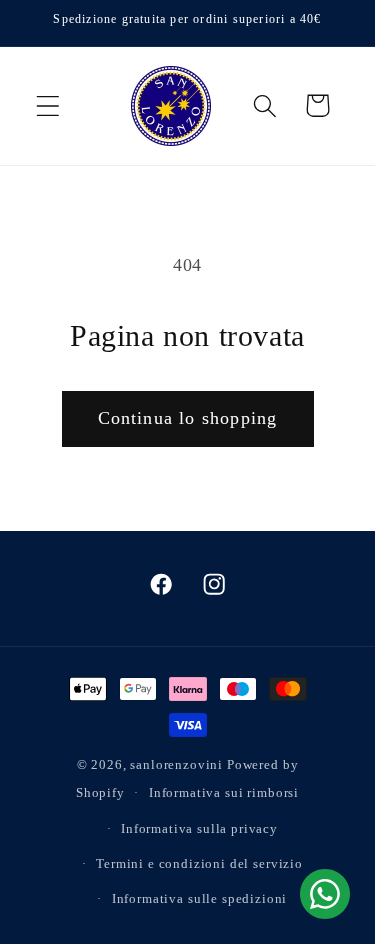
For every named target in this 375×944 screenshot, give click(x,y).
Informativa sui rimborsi (224, 792)
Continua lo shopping (188, 418)
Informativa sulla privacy (199, 828)
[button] (48, 105)
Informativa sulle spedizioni (200, 898)
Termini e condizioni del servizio (199, 863)
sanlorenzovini (176, 764)
